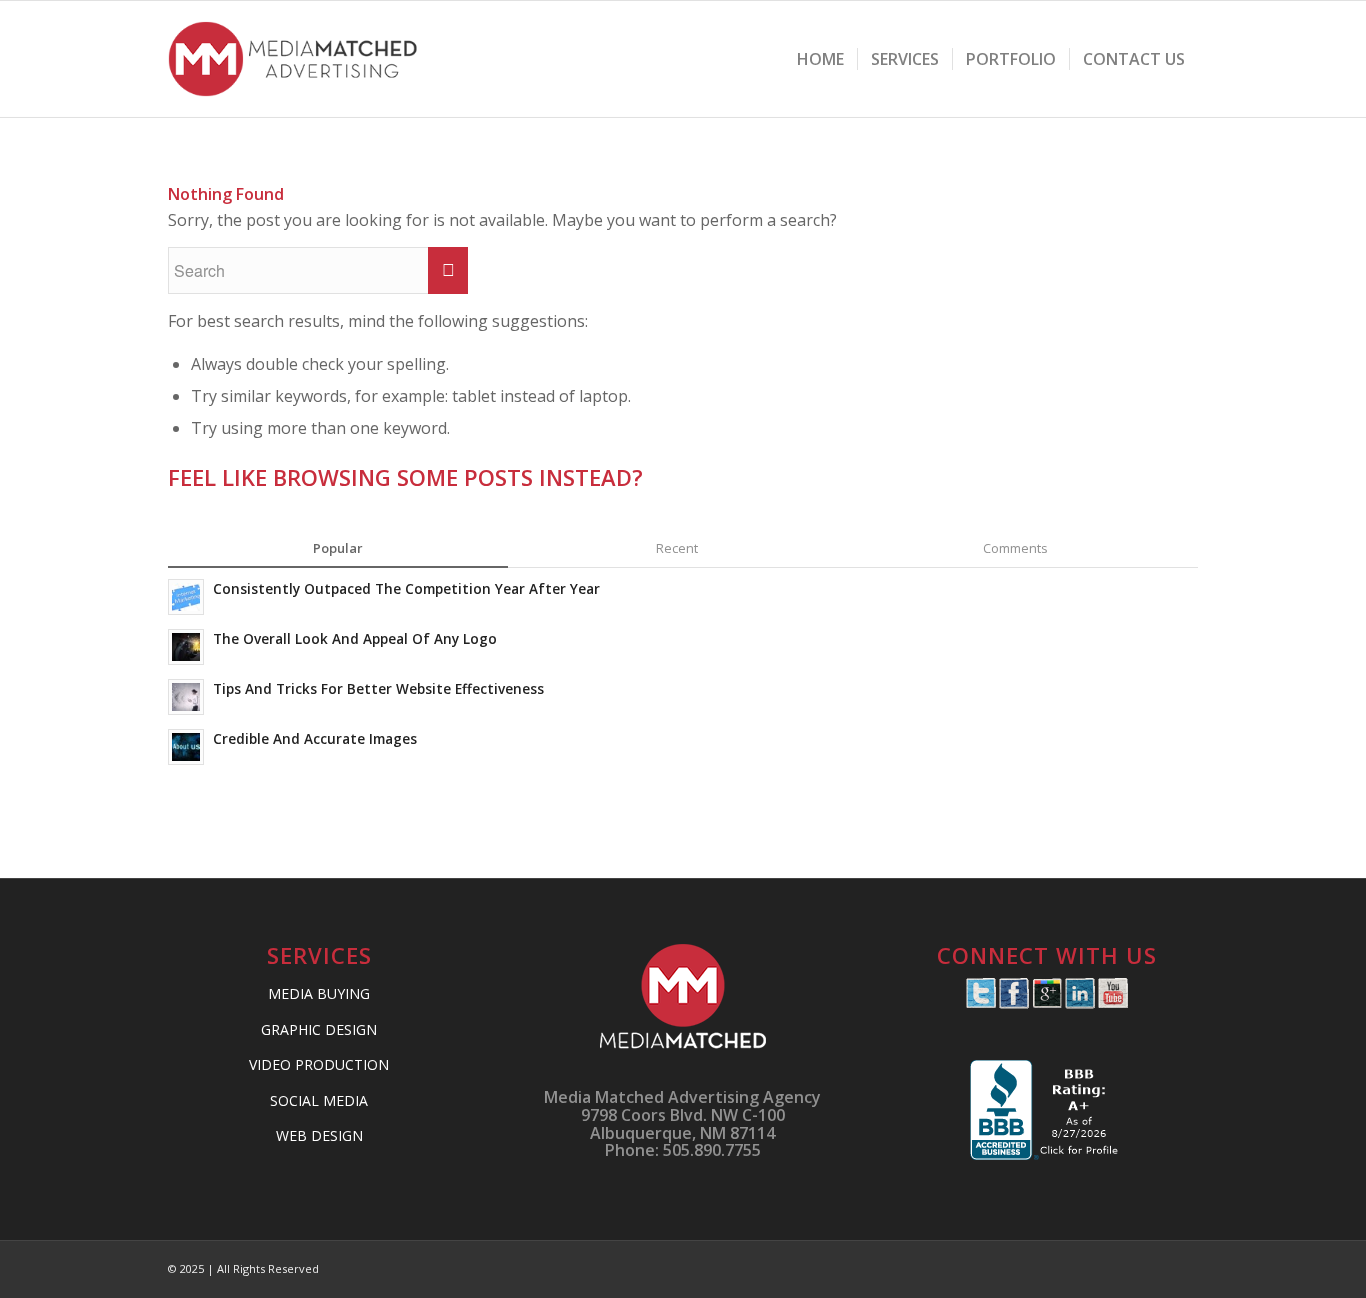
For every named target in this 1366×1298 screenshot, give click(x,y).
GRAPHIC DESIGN (319, 1029)
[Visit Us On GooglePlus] (1046, 1003)
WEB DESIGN (319, 1135)
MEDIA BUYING (319, 993)
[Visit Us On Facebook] (1013, 1003)
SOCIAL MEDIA (319, 1100)
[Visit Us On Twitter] (980, 1003)
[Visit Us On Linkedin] (1079, 1003)
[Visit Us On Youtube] (1112, 1003)
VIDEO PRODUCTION (319, 1064)
